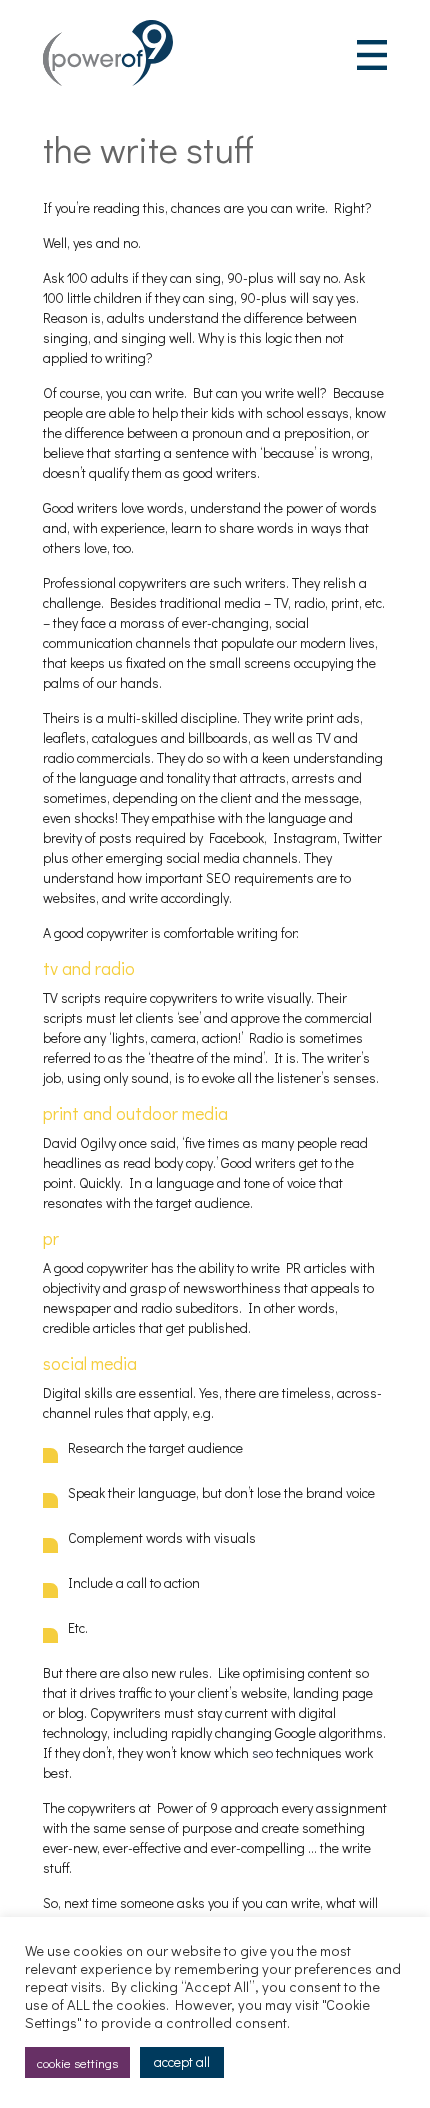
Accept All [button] (182, 2061)
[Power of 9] (108, 80)
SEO (262, 1752)
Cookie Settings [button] (77, 2062)
